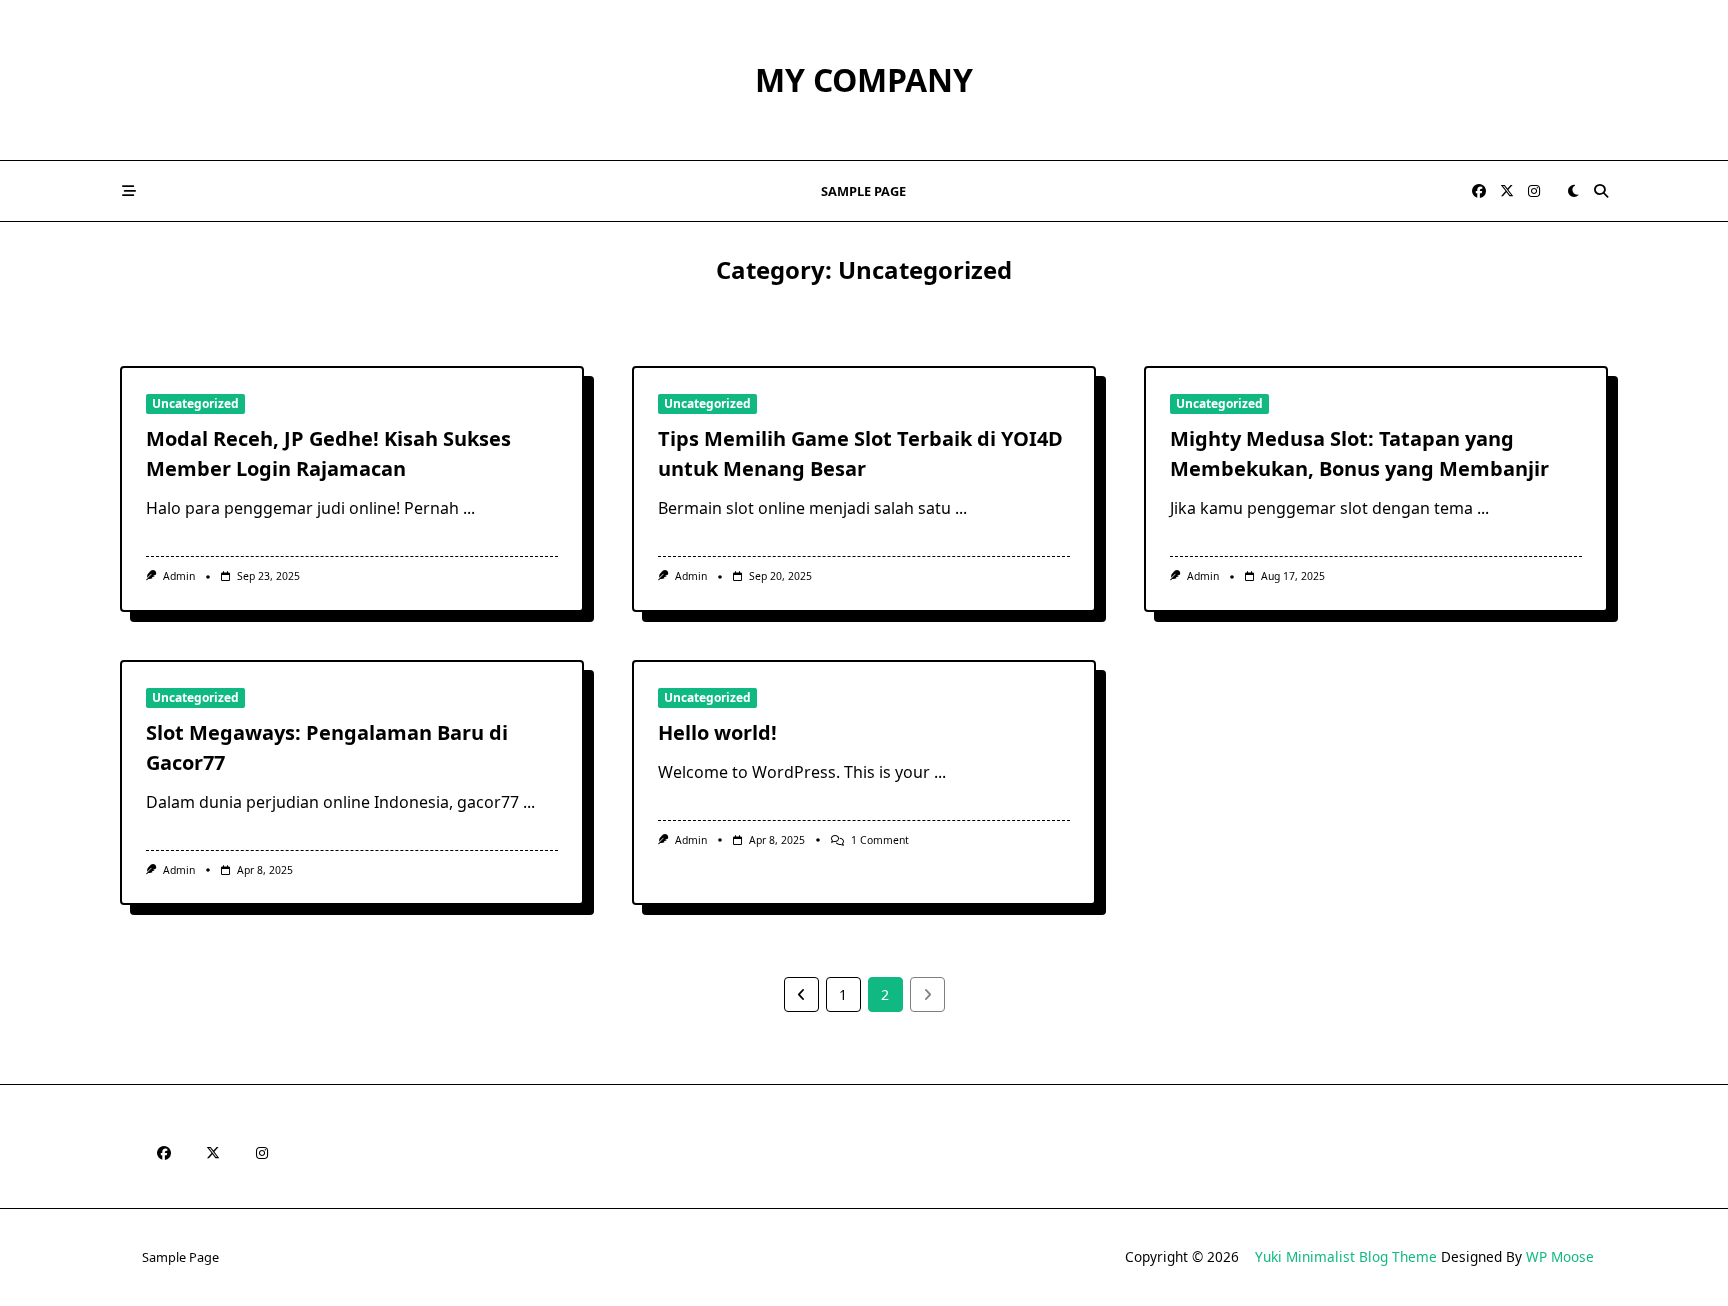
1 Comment (880, 840)
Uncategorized (195, 403)
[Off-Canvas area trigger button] (129, 191)
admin (179, 576)
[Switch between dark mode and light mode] (1573, 191)
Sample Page (863, 191)
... (469, 508)
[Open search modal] (1601, 191)
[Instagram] (1534, 191)
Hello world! (717, 732)
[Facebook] (1479, 191)
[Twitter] (1507, 191)
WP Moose (1560, 1256)
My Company (864, 79)
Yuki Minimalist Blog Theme (1346, 1256)
